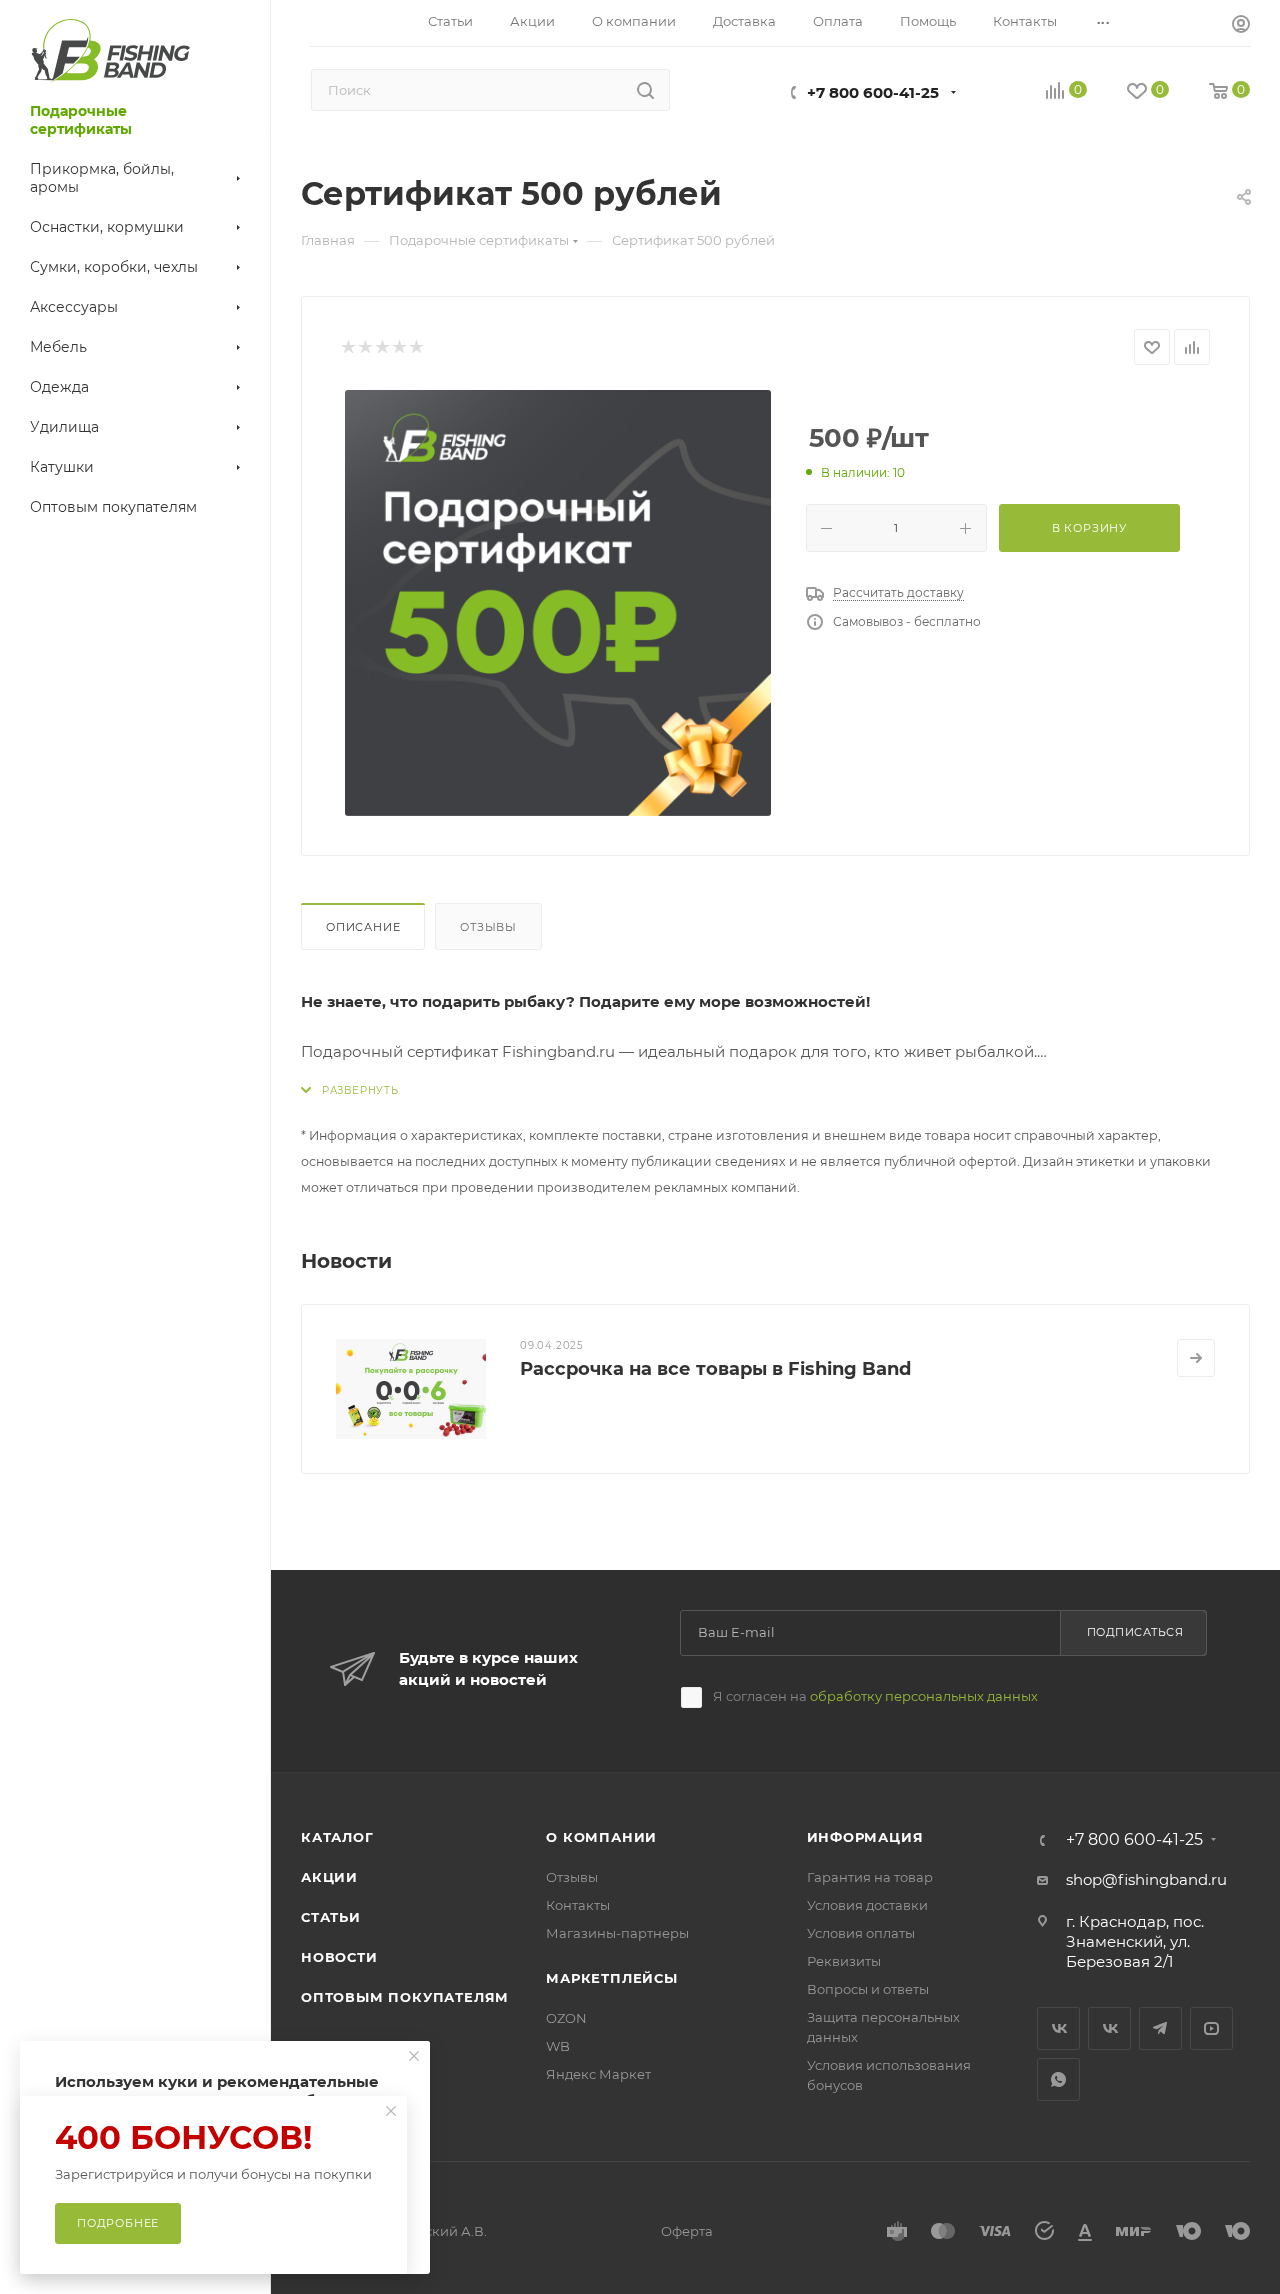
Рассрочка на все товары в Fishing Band (715, 1369)
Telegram (1160, 2028)
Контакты (578, 1905)
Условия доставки (867, 1905)
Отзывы (488, 927)
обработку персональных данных (924, 1696)
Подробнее (118, 2223)
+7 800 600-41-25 (873, 92)
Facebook (1109, 2028)
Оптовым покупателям (405, 1997)
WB (558, 2046)
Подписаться (1135, 1632)
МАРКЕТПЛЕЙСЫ (612, 1978)
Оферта (687, 2231)
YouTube (1211, 2028)
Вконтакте (1058, 2028)
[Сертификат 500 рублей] (558, 603)
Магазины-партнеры (617, 1933)
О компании (601, 1837)
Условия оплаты (861, 1933)
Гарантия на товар (870, 1877)
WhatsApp (1058, 2079)
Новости (339, 1957)
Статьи (331, 1917)
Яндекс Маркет (598, 2074)
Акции (329, 1877)
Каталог (337, 1837)
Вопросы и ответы (868, 1989)
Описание (363, 927)
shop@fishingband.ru (1146, 1879)
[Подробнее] (1196, 1358)
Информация (865, 1837)
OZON (566, 2018)
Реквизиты (844, 1961)
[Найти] (645, 90)
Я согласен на (875, 1696)
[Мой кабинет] (1241, 26)
